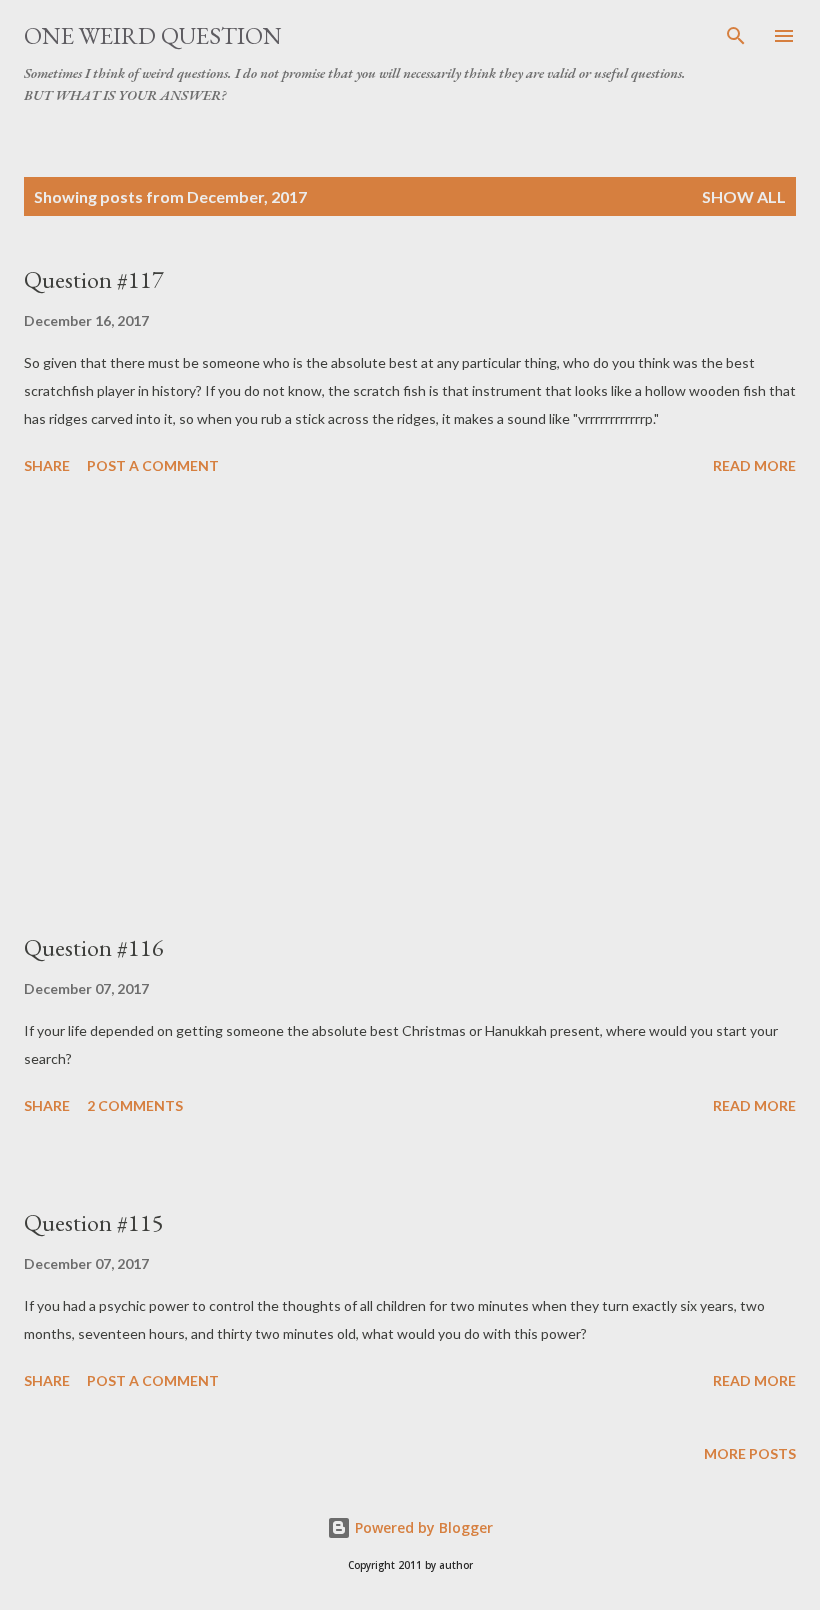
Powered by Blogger (422, 1527)
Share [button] (47, 465)
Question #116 (94, 947)
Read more (754, 465)
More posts (750, 1453)
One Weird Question (153, 35)
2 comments (135, 1105)
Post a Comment (153, 465)
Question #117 (94, 279)
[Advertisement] (410, 707)
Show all (744, 196)
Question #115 (94, 1222)
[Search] (736, 36)
